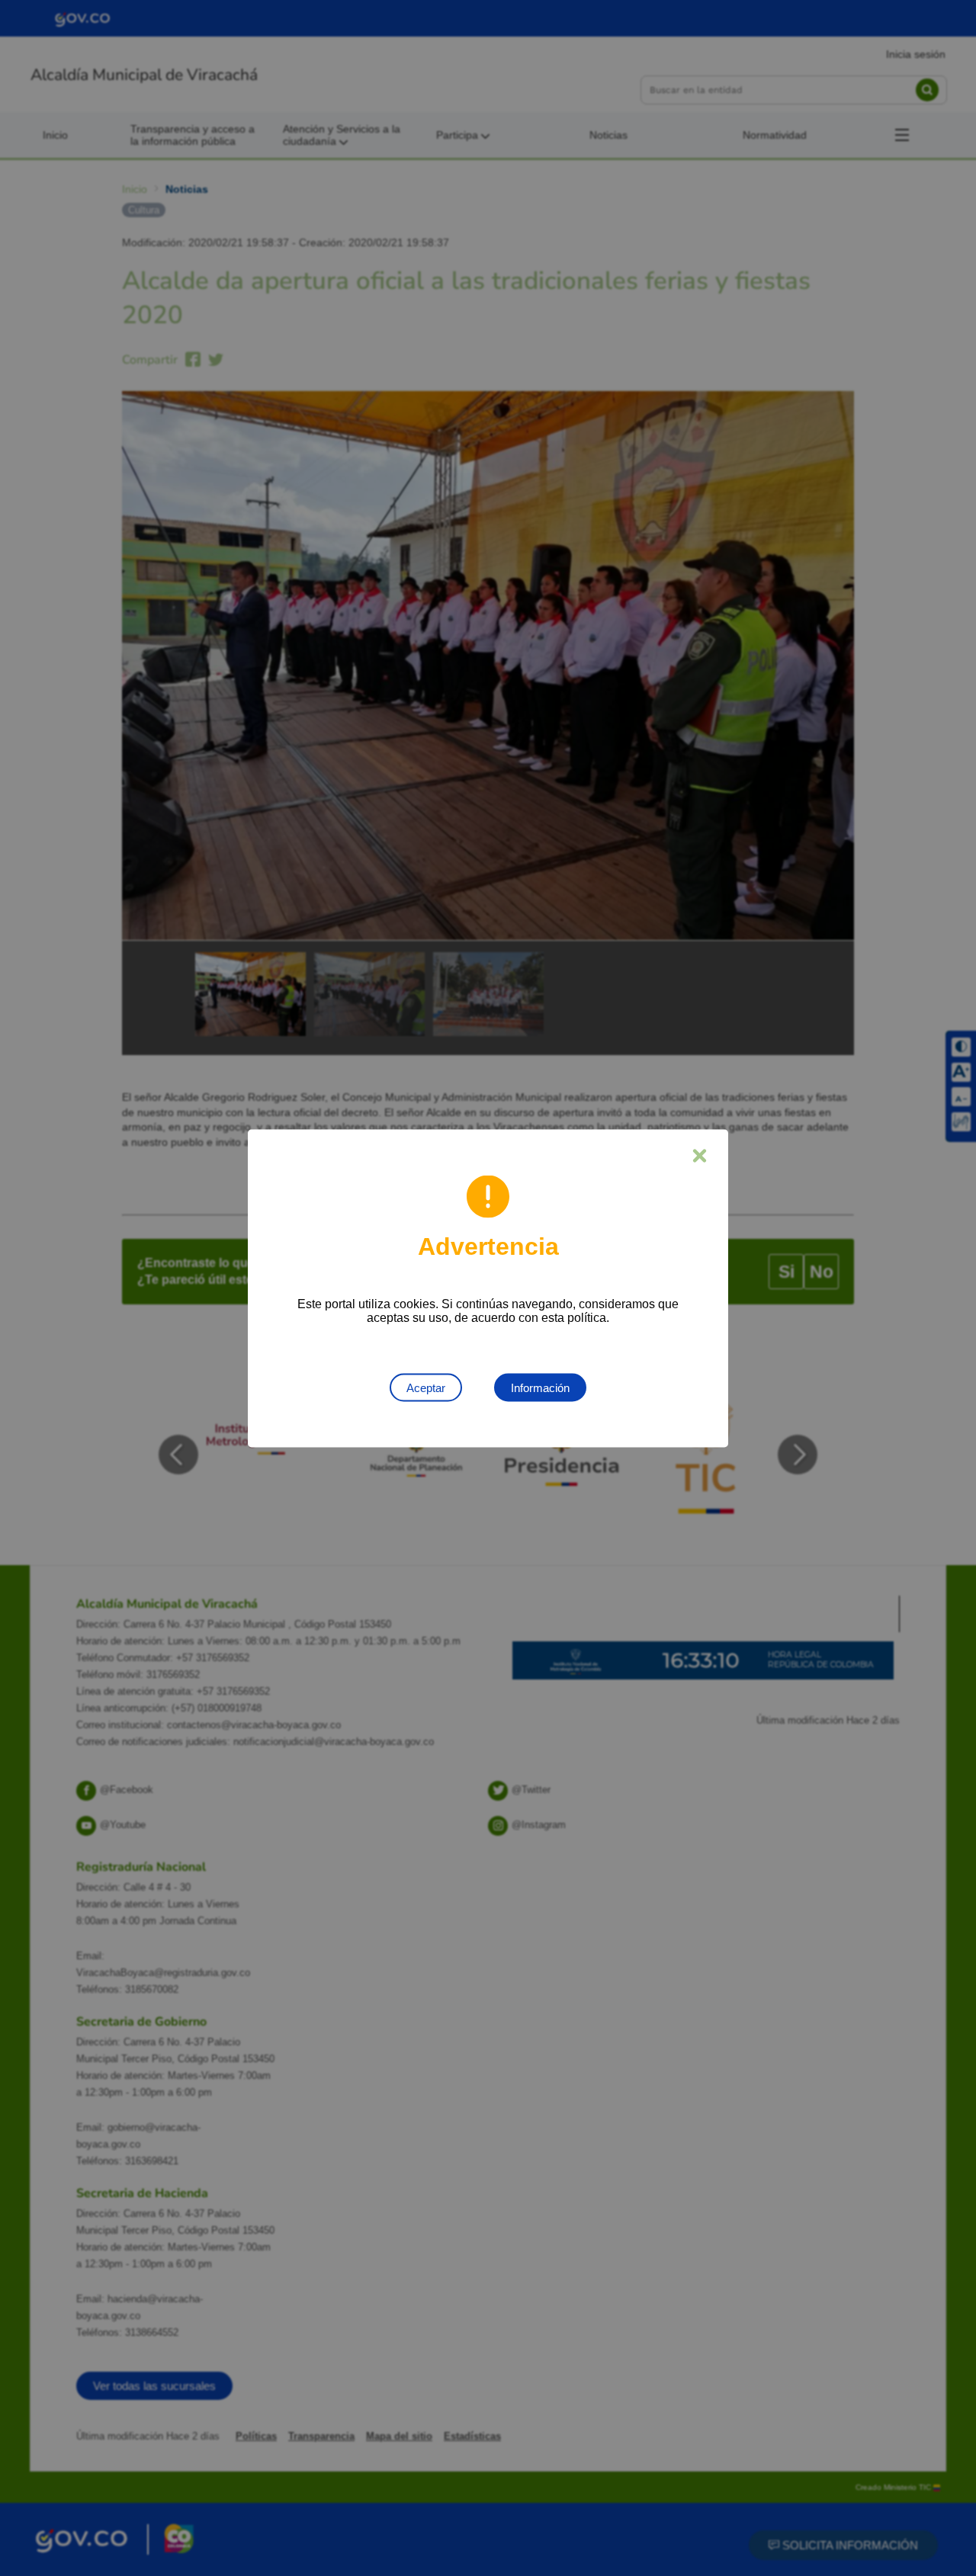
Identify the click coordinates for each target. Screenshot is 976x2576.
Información (540, 1387)
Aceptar (426, 1387)
